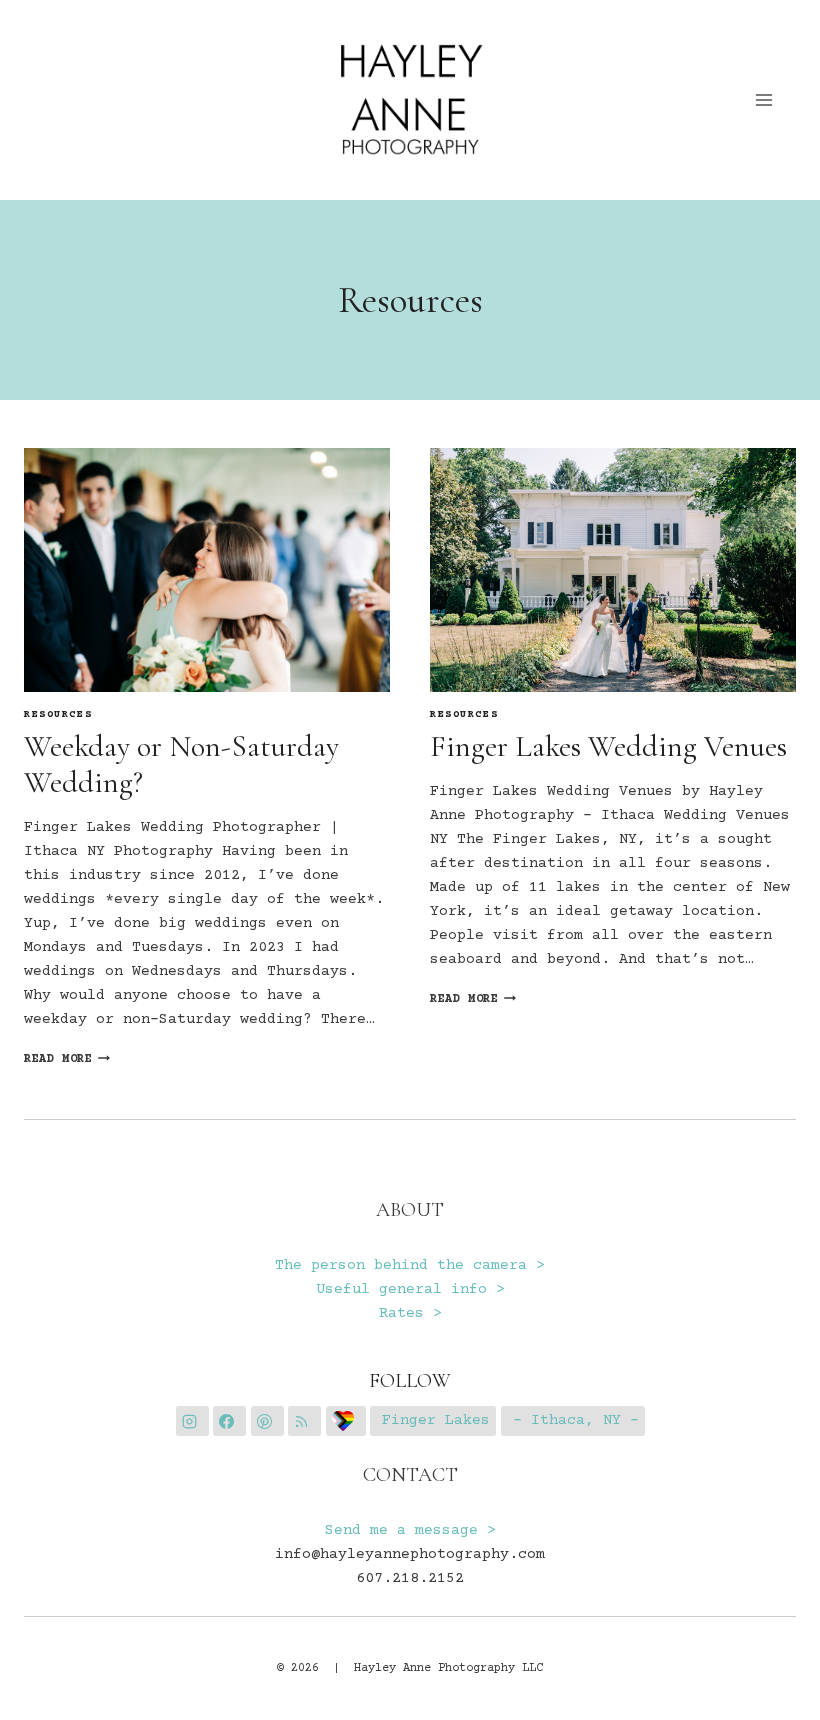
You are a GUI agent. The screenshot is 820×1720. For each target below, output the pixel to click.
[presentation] (207, 570)
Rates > (410, 1313)
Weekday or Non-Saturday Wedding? (181, 764)
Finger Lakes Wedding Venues (608, 746)
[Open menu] (764, 99)
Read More (67, 1059)
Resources (58, 715)
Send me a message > (410, 1530)
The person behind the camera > (410, 1265)
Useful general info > (410, 1289)
